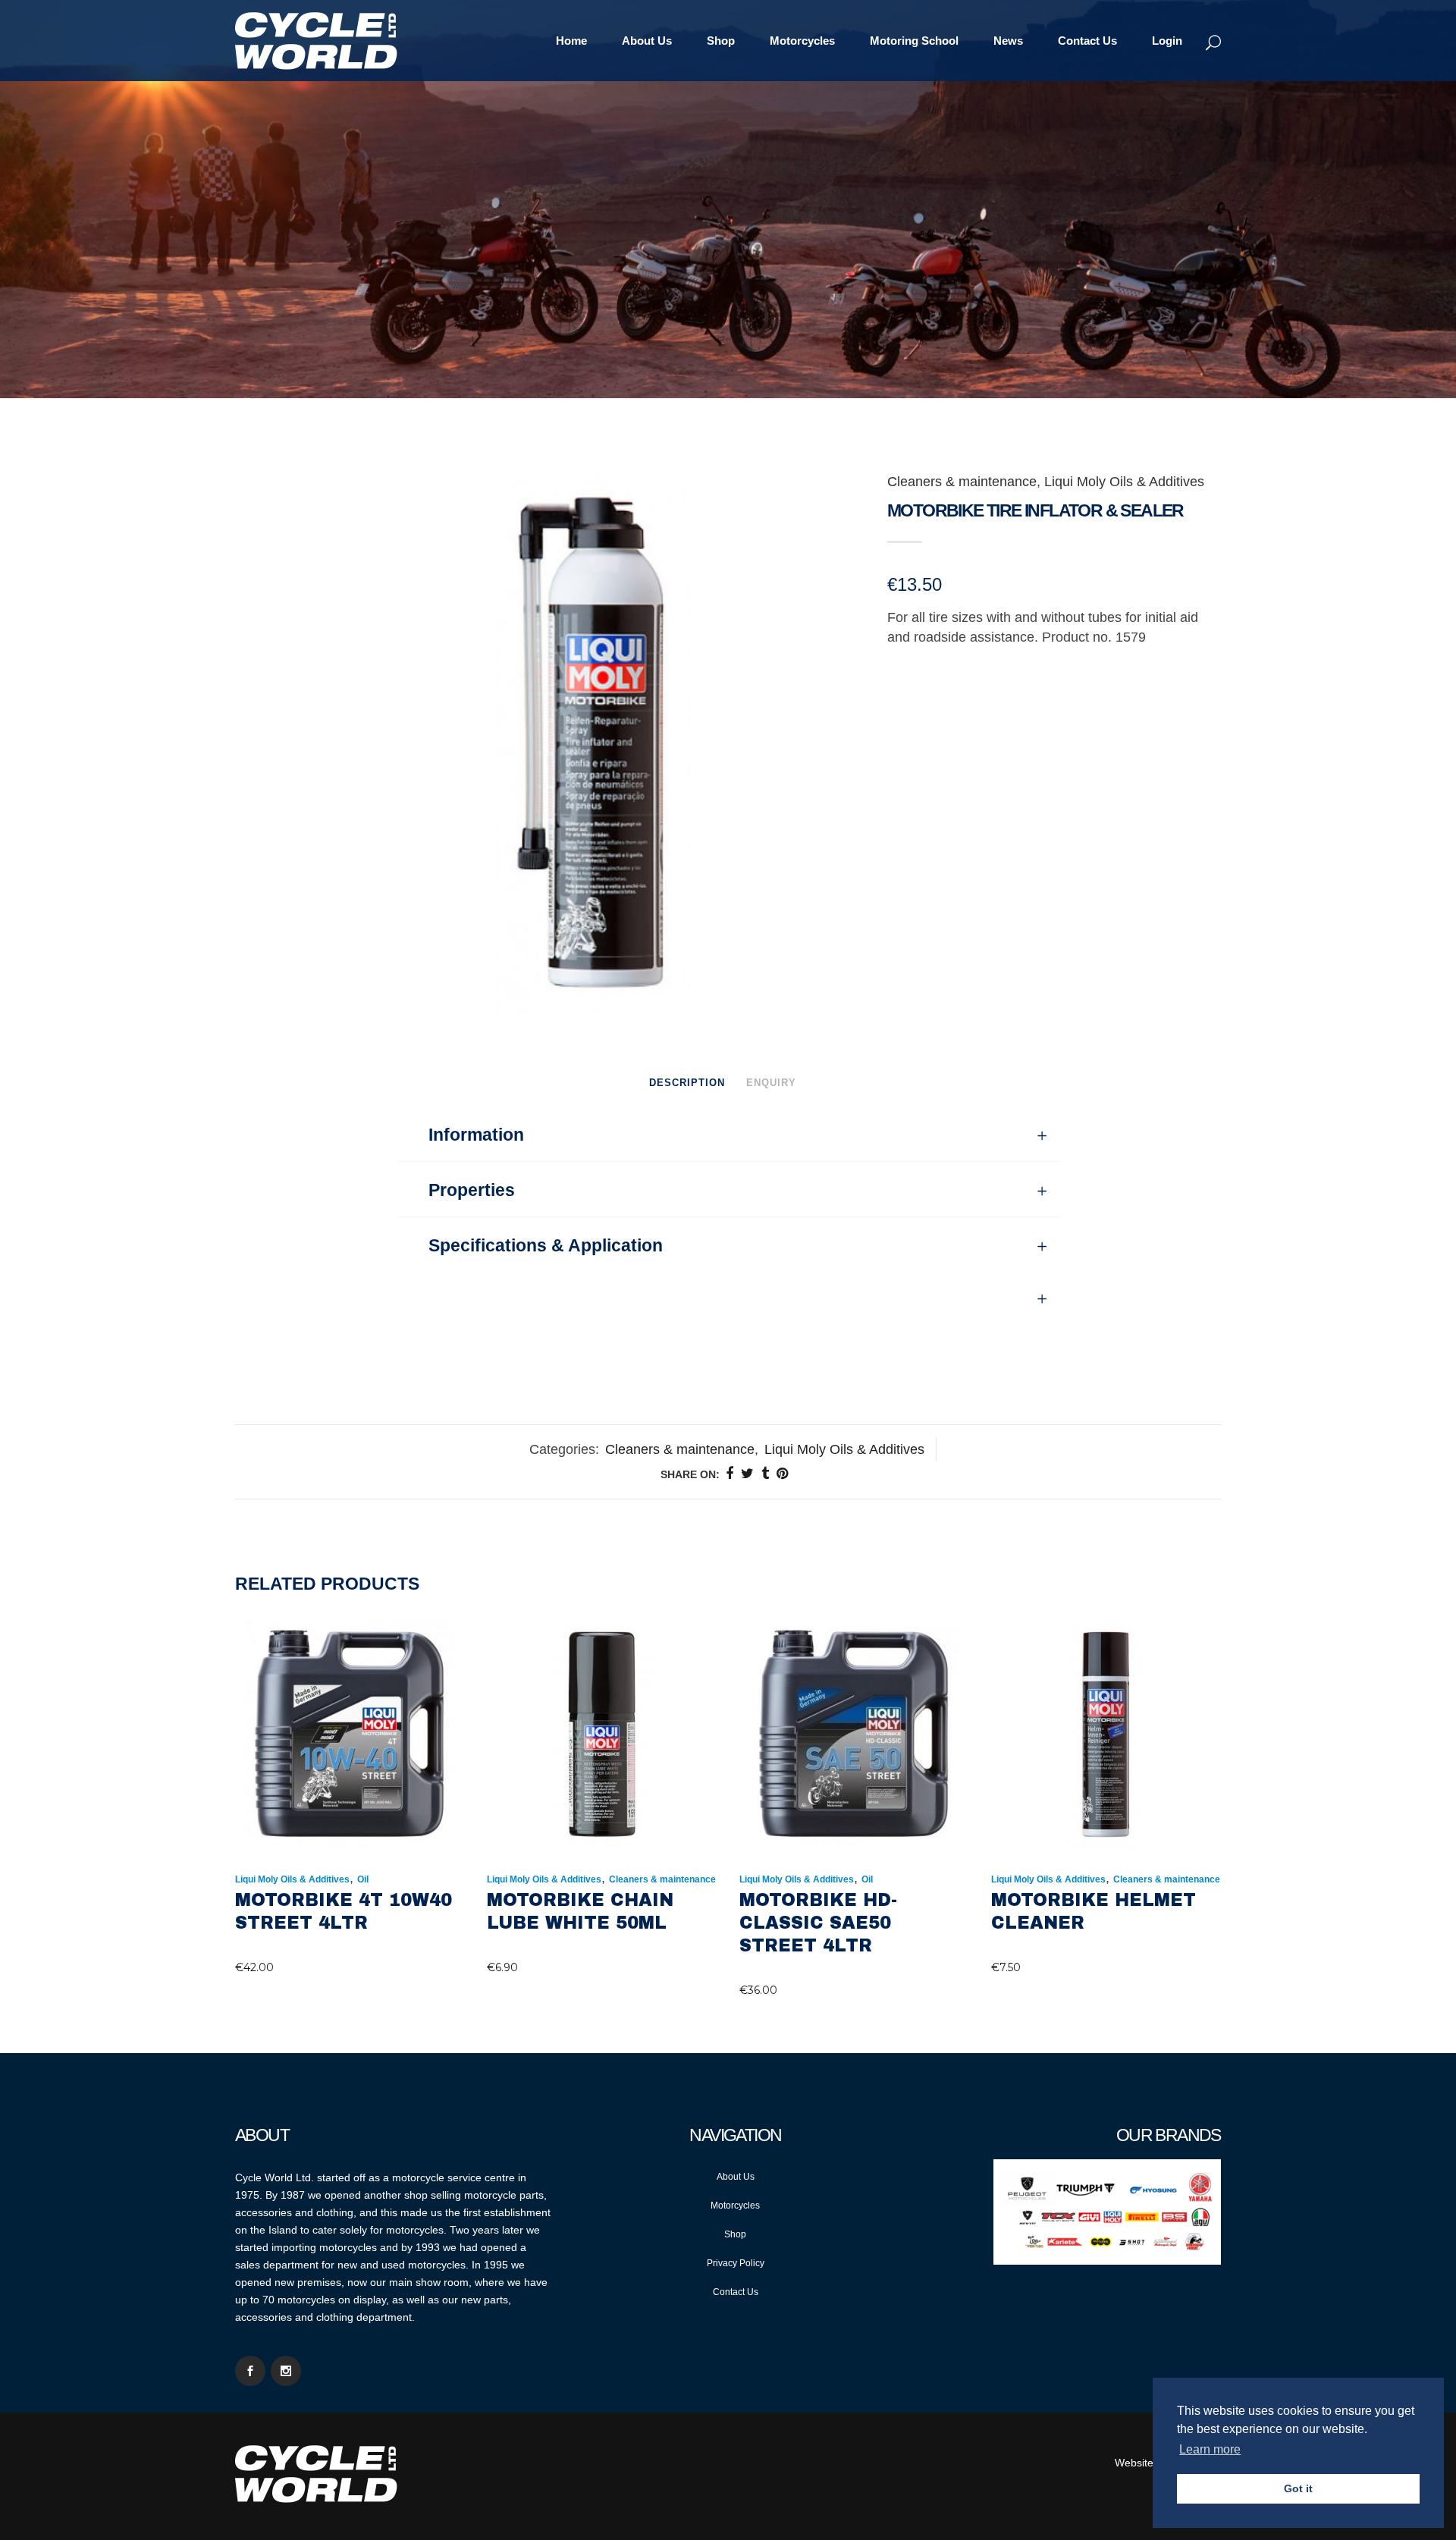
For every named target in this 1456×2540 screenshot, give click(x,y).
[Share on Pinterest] (782, 1474)
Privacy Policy (736, 2263)
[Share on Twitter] (747, 1474)
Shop (735, 2234)
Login (1167, 41)
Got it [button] (1298, 2488)
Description (687, 1083)
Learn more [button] (1210, 2449)
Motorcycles (735, 2206)
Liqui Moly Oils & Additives (1124, 482)
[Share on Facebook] (730, 1474)
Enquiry (771, 1083)
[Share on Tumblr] (765, 1474)
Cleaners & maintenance (962, 482)
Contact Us (736, 2292)
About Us (736, 2177)
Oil (363, 1879)
